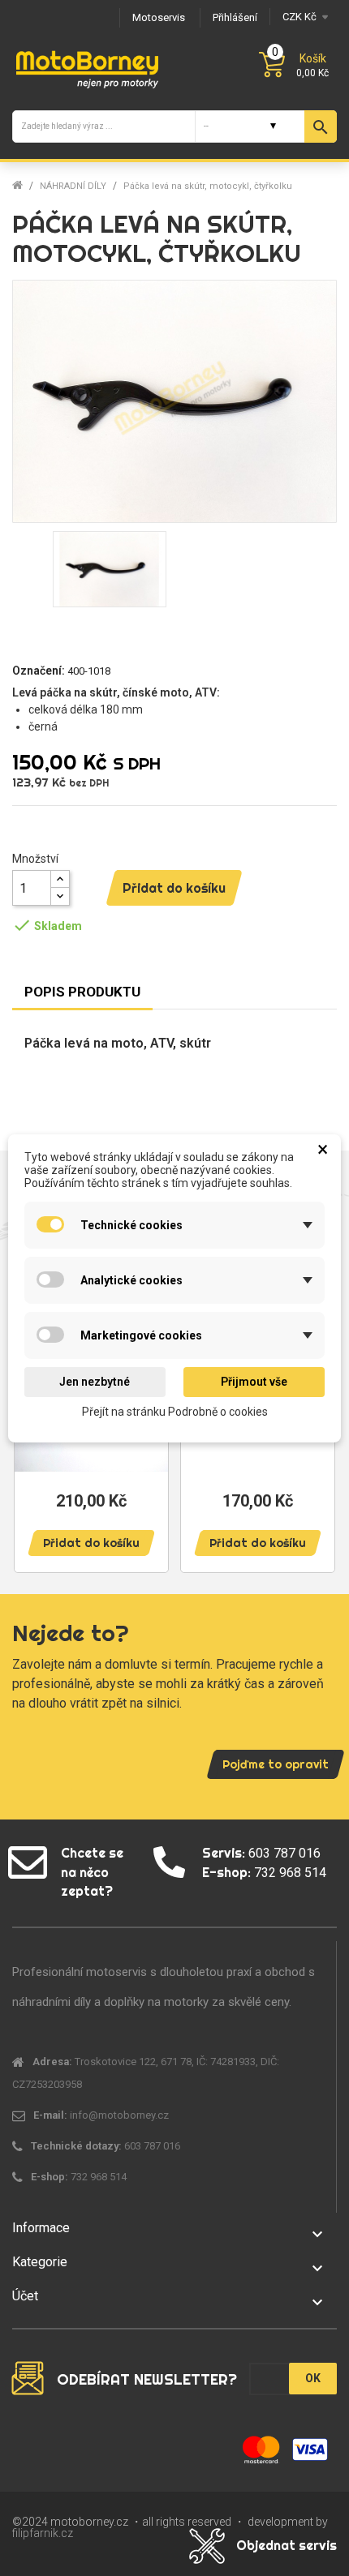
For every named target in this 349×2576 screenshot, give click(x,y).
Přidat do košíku (174, 888)
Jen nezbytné (95, 1382)
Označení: (39, 671)
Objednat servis (287, 2545)
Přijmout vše (254, 1382)
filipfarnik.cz (43, 2533)
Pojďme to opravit (276, 1764)
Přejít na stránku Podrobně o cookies (175, 1411)
